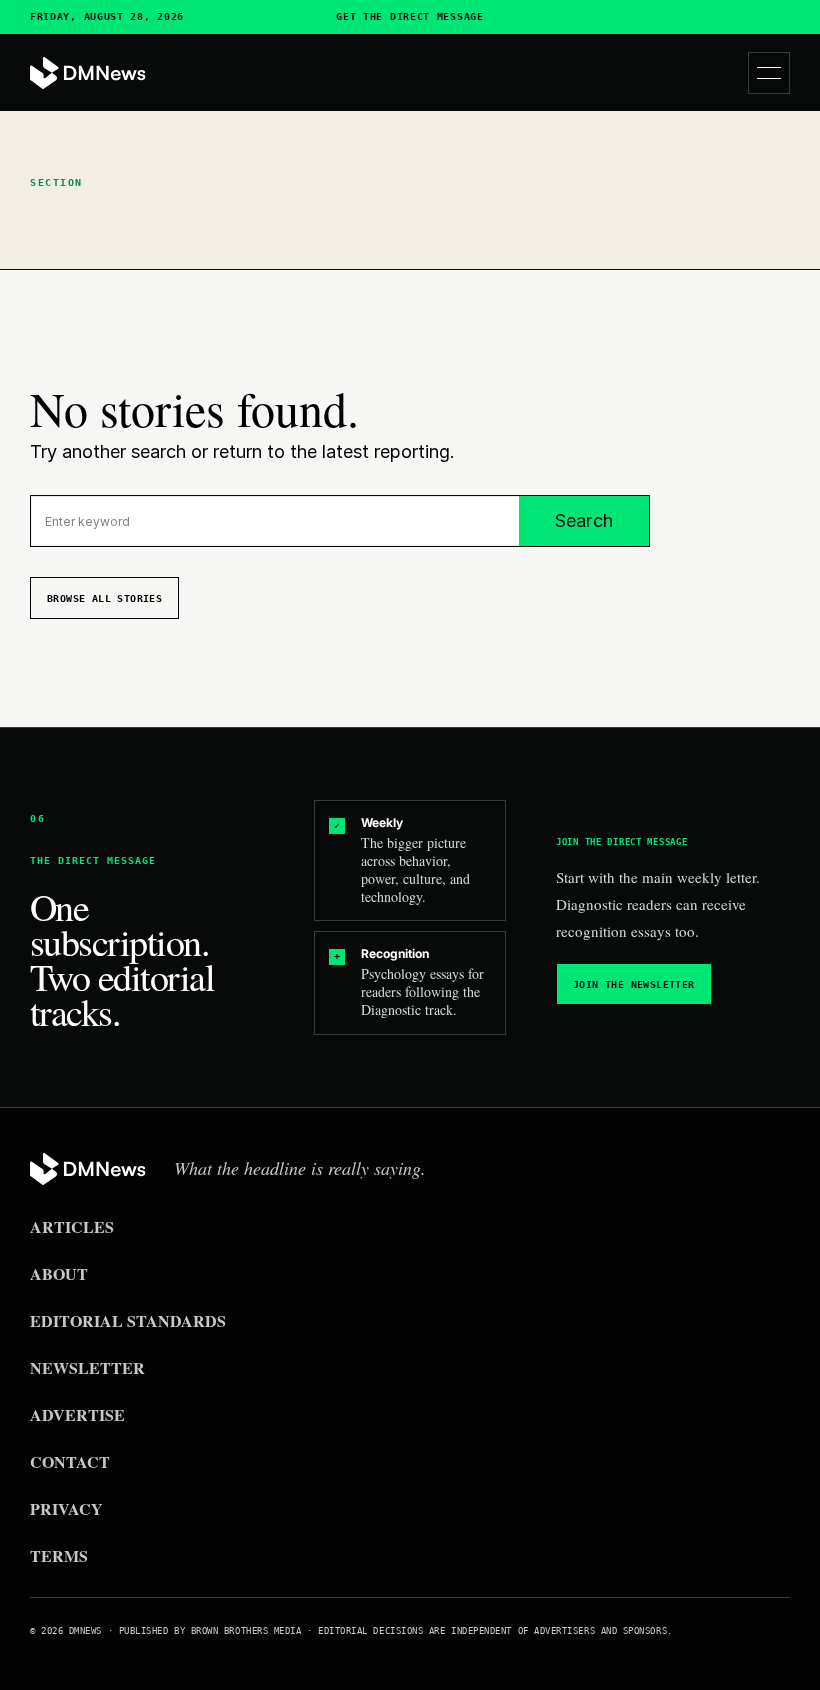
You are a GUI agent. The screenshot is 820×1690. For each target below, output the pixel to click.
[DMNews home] (88, 73)
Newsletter (87, 1367)
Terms (59, 1555)
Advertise (77, 1414)
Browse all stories (104, 598)
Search (584, 520)
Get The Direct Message (409, 17)
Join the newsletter (634, 984)
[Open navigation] (769, 73)
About (59, 1273)
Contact (70, 1461)
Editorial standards (128, 1320)
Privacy (66, 1508)
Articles (72, 1226)
